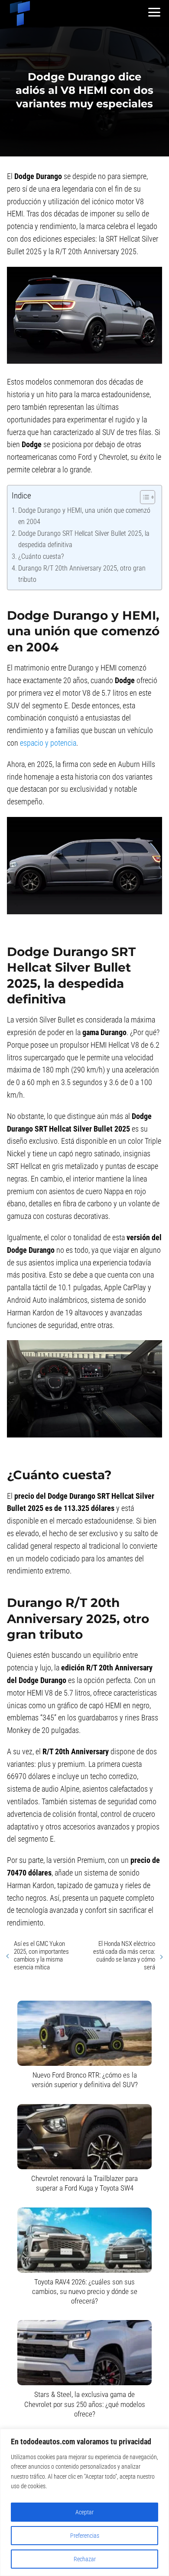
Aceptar (84, 2512)
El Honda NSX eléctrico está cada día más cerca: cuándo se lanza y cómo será (124, 1955)
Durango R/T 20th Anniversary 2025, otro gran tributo (82, 574)
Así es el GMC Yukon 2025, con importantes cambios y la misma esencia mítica (41, 1955)
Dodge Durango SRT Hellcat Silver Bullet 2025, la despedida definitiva (84, 539)
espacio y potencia (48, 743)
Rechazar (85, 2559)
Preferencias (85, 2536)
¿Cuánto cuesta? (41, 556)
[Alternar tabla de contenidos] (143, 497)
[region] (84, 2502)
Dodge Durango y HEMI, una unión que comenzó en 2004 (84, 516)
